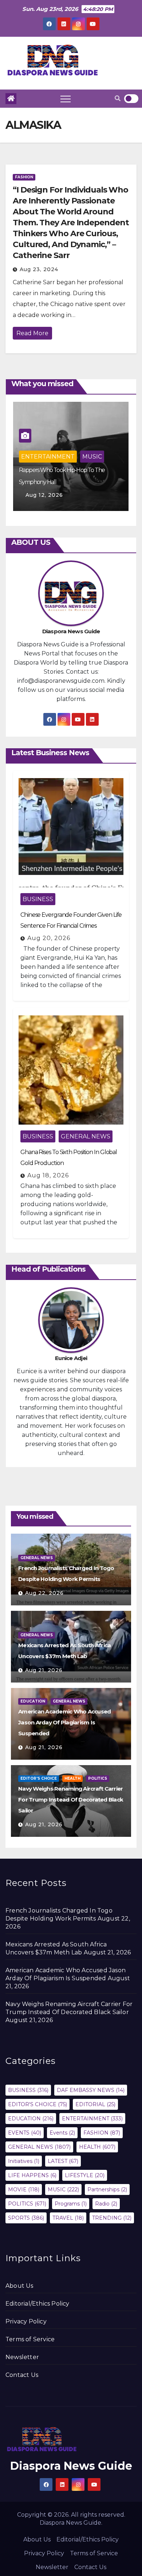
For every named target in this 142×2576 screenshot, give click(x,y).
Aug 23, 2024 (39, 269)
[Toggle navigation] (66, 99)
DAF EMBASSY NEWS (91, 2090)
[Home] (11, 99)
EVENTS (25, 2133)
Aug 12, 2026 (44, 495)
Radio (106, 2204)
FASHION (24, 177)
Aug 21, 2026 (44, 1670)
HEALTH (72, 1778)
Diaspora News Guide (71, 2466)
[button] (118, 98)
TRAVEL (68, 2218)
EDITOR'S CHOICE (39, 1778)
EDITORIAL (95, 2104)
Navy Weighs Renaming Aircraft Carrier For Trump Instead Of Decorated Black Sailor (71, 1800)
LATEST (63, 2161)
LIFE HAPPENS (32, 2175)
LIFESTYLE (85, 2175)
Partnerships (107, 2189)
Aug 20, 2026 (49, 938)
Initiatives (24, 2161)
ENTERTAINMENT (48, 457)
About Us (19, 2286)
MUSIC (92, 457)
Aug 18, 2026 (48, 1175)
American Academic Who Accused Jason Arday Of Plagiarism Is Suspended (64, 1722)
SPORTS (26, 2218)
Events (62, 2133)
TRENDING (112, 2218)
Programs (71, 2204)
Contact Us (22, 2375)
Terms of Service (30, 2339)
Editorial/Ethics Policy (38, 2304)
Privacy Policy (26, 2321)
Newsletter (22, 2357)
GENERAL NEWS (86, 1136)
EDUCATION (33, 1701)
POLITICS (98, 1778)
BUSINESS (38, 899)
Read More (32, 333)
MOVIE (24, 2189)
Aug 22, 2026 (44, 1593)
